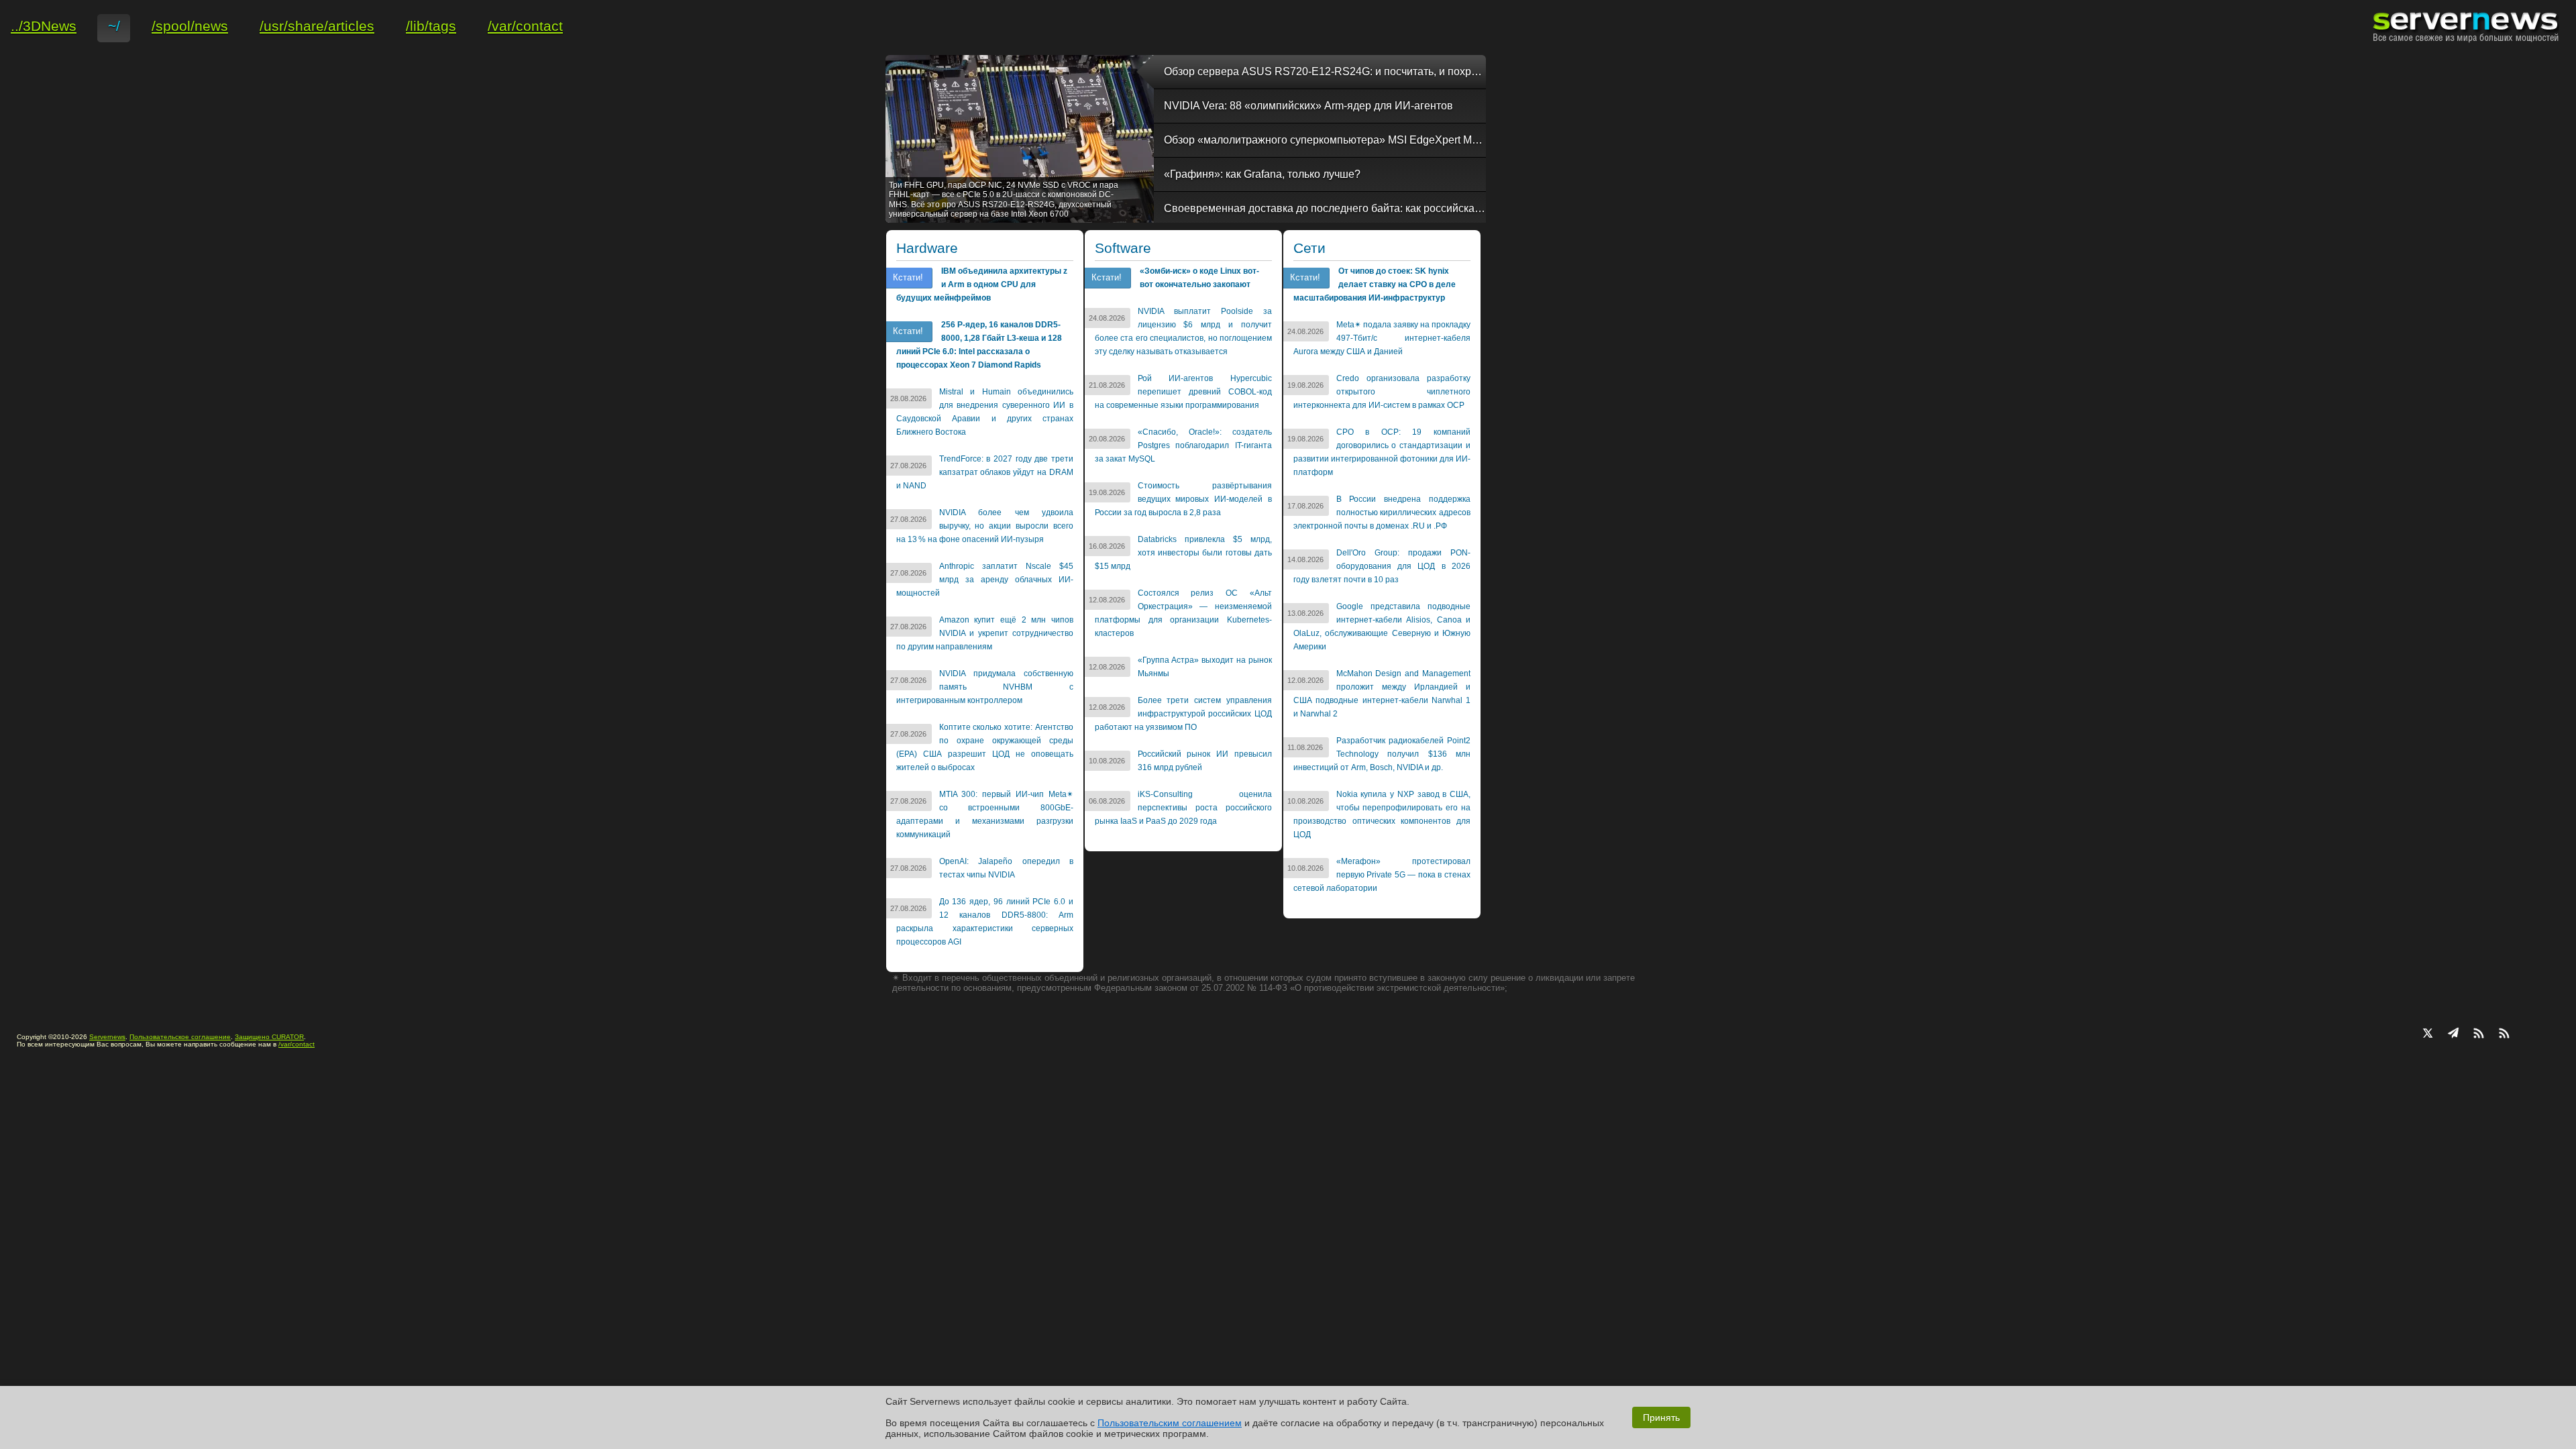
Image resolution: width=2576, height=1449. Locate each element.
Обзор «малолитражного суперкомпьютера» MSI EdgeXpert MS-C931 (1325, 140)
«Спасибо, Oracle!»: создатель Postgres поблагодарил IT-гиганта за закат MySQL (1183, 445)
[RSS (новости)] (2504, 1034)
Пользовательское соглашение (180, 1037)
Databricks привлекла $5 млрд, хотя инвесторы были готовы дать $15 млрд (1183, 553)
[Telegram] (2453, 1034)
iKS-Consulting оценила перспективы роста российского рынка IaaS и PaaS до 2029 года (1183, 808)
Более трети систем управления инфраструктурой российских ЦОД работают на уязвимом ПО (1183, 714)
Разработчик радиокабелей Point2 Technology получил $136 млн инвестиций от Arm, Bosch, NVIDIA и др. (1382, 754)
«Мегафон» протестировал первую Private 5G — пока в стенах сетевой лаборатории (1382, 875)
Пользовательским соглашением (1170, 1423)
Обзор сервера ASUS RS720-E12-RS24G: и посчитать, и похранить (1325, 71)
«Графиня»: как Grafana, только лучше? (1262, 174)
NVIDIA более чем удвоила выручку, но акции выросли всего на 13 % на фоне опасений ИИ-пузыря (985, 526)
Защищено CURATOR (269, 1037)
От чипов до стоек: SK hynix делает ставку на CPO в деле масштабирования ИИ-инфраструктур (1375, 284)
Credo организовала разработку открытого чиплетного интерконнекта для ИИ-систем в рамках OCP (1382, 392)
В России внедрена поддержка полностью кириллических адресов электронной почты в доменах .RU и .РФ (1382, 513)
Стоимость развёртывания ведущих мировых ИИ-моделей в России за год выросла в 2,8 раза (1183, 499)
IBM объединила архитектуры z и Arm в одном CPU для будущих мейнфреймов (982, 284)
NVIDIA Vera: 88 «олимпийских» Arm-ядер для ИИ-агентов (1308, 106)
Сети (1309, 248)
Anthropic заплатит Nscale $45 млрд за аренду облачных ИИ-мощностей (985, 580)
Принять (1661, 1417)
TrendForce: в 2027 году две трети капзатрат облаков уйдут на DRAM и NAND (985, 472)
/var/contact (297, 1044)
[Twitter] (2428, 1034)
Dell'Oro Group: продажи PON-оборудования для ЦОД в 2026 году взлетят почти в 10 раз (1382, 566)
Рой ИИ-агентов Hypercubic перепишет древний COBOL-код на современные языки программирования (1183, 392)
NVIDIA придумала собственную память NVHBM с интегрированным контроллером (985, 687)
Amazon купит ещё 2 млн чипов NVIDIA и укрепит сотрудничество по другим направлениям (985, 633)
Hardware (927, 248)
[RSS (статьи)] (2479, 1034)
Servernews (107, 1037)
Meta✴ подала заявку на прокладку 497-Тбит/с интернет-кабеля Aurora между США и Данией (1382, 338)
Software (1123, 248)
